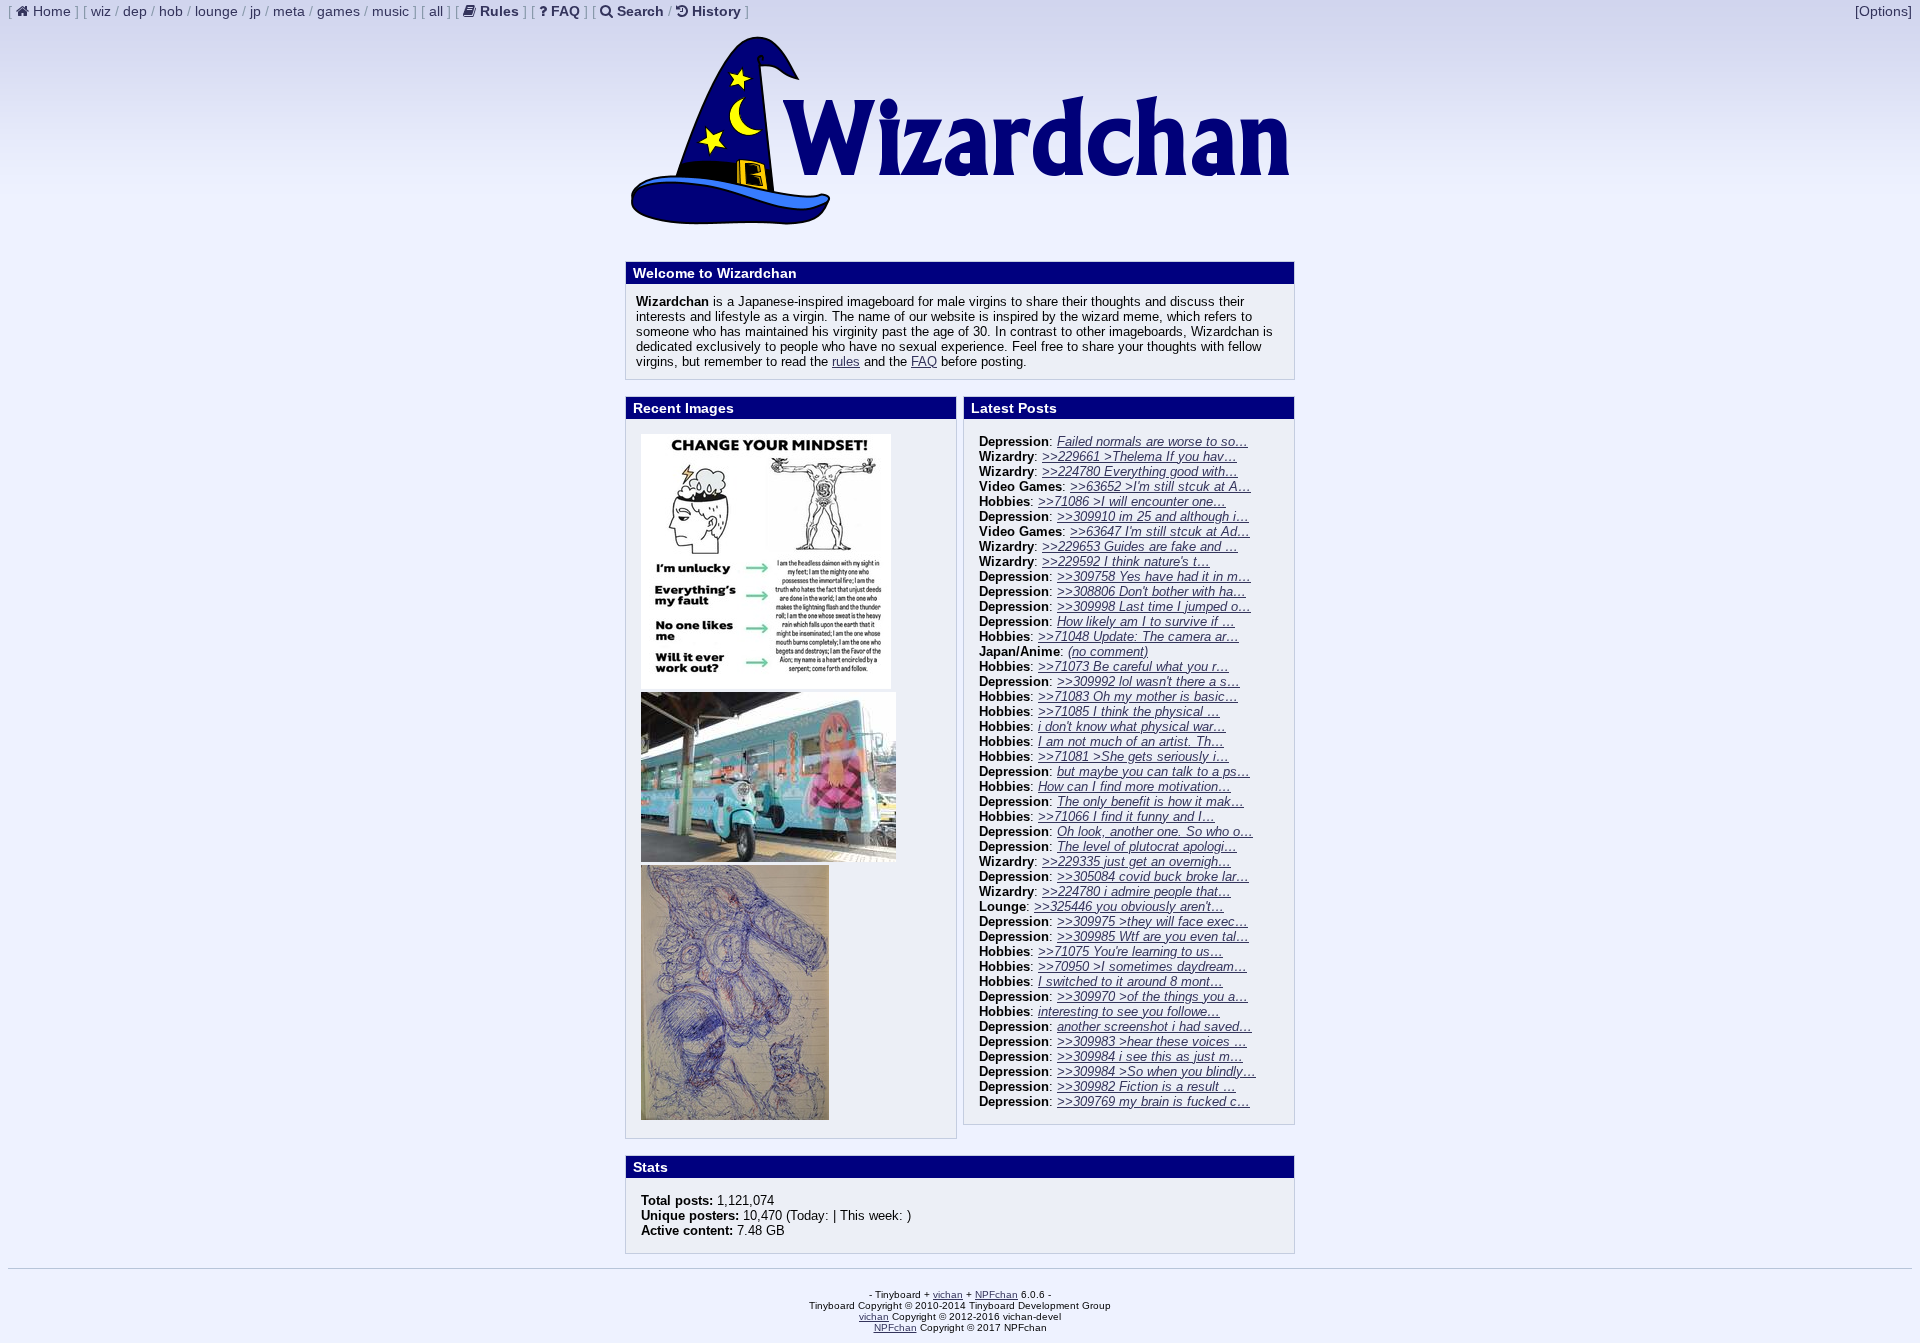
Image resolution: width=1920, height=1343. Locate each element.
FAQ (924, 361)
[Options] (1883, 11)
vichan (948, 1294)
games (338, 11)
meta (289, 11)
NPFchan (996, 1294)
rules (846, 361)
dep (135, 11)
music (390, 11)
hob (171, 11)
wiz (101, 11)
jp (255, 11)
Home (50, 11)
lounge (216, 11)
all (436, 11)
